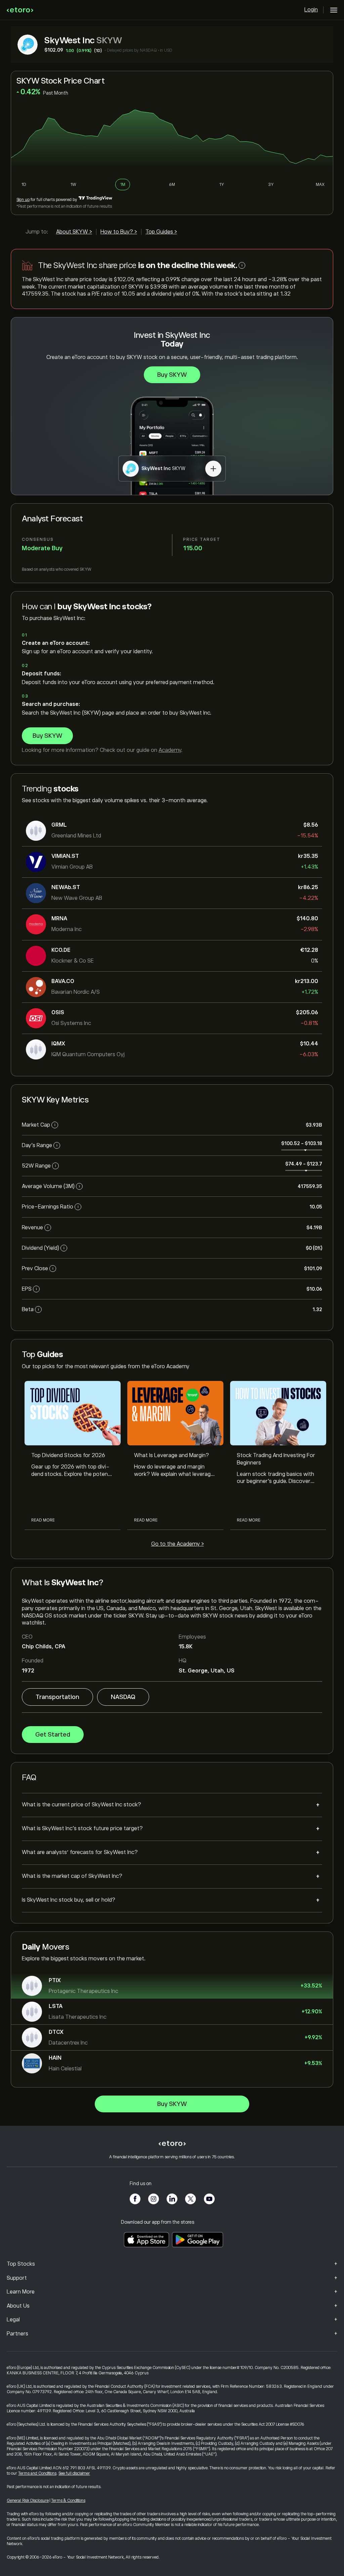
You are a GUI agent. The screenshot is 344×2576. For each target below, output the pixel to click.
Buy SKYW (172, 375)
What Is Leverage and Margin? (171, 1455)
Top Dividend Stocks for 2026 (68, 1455)
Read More (43, 1520)
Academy (170, 750)
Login (311, 10)
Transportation (57, 1697)
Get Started (53, 1735)
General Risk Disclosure (28, 2501)
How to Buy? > (119, 232)
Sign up (23, 200)
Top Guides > (161, 232)
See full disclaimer (74, 2473)
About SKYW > (74, 232)
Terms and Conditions (37, 2473)
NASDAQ (123, 1697)
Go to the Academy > (178, 1544)
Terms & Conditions (68, 2501)
